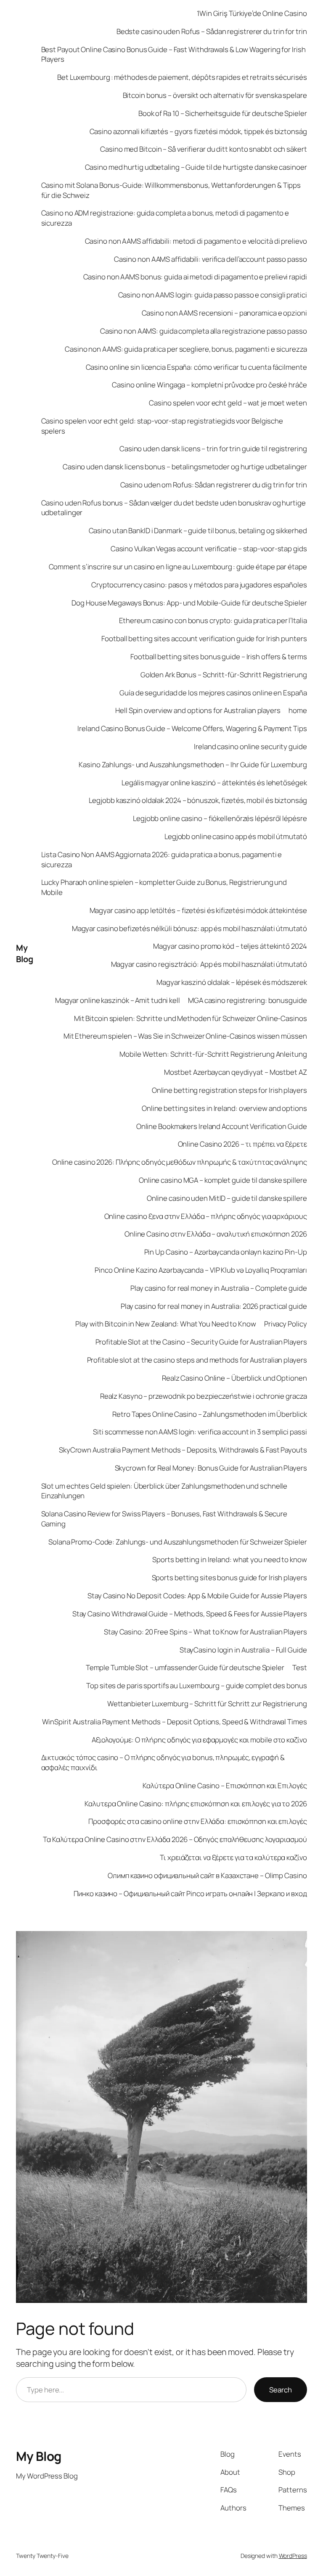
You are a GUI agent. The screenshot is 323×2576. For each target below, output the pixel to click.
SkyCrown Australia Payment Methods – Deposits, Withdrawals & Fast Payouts (183, 1450)
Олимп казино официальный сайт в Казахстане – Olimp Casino (207, 1875)
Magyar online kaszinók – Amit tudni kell (118, 1000)
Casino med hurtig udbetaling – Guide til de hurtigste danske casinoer (196, 167)
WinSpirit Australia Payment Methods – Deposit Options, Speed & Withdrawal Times (175, 1722)
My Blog (24, 954)
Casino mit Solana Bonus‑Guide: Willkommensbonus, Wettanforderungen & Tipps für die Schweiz (171, 190)
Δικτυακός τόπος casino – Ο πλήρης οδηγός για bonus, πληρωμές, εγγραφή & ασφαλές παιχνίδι (163, 1762)
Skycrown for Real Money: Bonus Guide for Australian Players (211, 1468)
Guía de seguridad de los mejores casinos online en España (213, 693)
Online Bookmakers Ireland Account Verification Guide (222, 1126)
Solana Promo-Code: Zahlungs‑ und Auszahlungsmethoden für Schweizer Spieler (178, 1542)
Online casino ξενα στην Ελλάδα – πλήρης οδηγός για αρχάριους (206, 1216)
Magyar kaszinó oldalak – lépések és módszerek (232, 982)
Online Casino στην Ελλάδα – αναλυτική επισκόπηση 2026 (216, 1234)
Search (281, 2390)
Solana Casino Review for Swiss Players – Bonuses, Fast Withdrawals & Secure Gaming (164, 1519)
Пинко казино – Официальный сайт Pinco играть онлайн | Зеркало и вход (190, 1893)
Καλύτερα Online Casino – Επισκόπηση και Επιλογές (225, 1785)
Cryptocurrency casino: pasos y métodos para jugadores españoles (199, 585)
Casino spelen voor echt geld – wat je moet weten (228, 403)
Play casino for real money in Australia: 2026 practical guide (214, 1306)
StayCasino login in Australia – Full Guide (243, 1650)
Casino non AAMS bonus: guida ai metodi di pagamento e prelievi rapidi (195, 277)
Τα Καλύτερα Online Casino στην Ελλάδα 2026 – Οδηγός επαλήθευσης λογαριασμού (175, 1839)
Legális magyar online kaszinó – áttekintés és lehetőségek (214, 783)
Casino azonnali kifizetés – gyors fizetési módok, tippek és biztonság (198, 131)
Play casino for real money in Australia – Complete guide (218, 1288)
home (298, 710)
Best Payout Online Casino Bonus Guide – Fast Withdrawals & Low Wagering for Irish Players (173, 54)
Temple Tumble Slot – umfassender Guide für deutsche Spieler (185, 1667)
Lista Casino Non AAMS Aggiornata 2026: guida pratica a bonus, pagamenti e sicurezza (162, 859)
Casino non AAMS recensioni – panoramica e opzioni (224, 313)
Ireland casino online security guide (250, 746)
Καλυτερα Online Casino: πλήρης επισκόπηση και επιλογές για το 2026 (196, 1804)
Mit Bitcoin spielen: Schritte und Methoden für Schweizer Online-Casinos (191, 1018)
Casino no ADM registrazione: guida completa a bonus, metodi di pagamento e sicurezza (165, 218)
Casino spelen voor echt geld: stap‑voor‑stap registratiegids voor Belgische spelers (162, 426)
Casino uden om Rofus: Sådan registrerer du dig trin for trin (214, 485)
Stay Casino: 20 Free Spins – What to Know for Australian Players (205, 1632)
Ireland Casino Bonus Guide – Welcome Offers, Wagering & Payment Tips (192, 728)
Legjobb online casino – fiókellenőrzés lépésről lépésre (220, 818)
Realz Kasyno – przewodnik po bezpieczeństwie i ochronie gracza (204, 1396)
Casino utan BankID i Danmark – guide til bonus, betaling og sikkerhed (198, 530)
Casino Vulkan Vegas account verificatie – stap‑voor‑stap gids (209, 549)
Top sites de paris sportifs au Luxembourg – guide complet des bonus (196, 1685)
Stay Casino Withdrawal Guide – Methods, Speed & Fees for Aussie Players (190, 1614)
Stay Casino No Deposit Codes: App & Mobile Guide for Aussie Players (197, 1596)
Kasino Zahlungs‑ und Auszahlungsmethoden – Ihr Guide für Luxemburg (193, 764)
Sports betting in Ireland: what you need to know (229, 1559)
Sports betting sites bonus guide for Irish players (229, 1577)
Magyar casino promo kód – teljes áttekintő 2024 (230, 946)
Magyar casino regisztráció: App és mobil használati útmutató (209, 964)
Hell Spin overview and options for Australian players (198, 710)
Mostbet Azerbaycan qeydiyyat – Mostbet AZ (236, 1072)
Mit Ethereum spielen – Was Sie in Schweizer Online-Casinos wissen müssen (185, 1036)
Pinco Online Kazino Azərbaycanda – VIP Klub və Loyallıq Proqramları (201, 1270)
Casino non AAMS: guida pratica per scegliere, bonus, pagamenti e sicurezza (186, 349)
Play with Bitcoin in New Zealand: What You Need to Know (166, 1324)
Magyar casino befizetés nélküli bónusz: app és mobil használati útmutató (189, 928)
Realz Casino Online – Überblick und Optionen (234, 1378)
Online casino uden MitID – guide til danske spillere (227, 1198)
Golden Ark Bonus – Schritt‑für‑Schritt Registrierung (224, 675)
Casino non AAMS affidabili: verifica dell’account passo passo (210, 259)
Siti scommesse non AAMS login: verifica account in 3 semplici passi (200, 1432)
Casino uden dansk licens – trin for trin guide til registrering (213, 449)
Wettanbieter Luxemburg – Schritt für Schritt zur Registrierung (207, 1704)
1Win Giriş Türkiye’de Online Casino (252, 13)
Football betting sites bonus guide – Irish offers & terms (218, 656)
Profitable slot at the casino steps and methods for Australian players (197, 1360)
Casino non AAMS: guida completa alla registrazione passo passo (204, 331)
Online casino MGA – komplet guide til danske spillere (223, 1180)
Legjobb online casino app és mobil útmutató (236, 836)
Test (300, 1667)
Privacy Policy (286, 1324)
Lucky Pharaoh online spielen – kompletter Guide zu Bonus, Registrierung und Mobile (164, 887)
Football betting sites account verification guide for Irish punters (204, 638)
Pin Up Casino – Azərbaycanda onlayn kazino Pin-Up (226, 1252)
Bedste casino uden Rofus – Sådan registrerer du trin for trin (212, 31)
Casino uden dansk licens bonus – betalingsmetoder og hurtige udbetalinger (185, 467)
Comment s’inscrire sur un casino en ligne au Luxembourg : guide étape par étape (178, 567)
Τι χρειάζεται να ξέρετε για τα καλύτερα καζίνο (233, 1857)
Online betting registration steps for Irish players (229, 1090)
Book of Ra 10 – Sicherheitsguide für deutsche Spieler (223, 113)
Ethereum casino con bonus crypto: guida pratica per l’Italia (213, 620)
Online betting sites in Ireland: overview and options (224, 1108)
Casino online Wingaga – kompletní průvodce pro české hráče (209, 385)
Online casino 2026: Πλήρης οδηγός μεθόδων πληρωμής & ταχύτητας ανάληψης (180, 1162)
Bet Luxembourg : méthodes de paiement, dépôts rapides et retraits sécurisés (182, 77)
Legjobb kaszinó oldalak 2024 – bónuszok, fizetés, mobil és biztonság (198, 800)
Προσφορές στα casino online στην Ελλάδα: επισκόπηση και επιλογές (198, 1821)
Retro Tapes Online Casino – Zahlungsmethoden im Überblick (209, 1414)
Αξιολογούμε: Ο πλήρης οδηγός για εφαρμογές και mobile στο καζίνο (199, 1740)
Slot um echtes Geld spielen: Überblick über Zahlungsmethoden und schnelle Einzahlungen (164, 1491)
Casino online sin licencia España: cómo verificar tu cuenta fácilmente (196, 367)
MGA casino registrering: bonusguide (248, 1000)
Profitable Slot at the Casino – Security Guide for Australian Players (201, 1342)
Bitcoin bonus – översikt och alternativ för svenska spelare (215, 95)
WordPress (293, 2556)
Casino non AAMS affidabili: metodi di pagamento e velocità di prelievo (196, 241)
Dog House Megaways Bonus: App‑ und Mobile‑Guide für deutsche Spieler (189, 603)
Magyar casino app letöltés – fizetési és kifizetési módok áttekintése (198, 910)
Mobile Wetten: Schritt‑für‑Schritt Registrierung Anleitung (213, 1054)
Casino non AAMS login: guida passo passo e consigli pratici (213, 295)
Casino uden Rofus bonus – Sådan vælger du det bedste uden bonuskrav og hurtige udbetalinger (173, 508)
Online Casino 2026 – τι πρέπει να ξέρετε (242, 1144)
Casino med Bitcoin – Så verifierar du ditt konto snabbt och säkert (203, 149)
